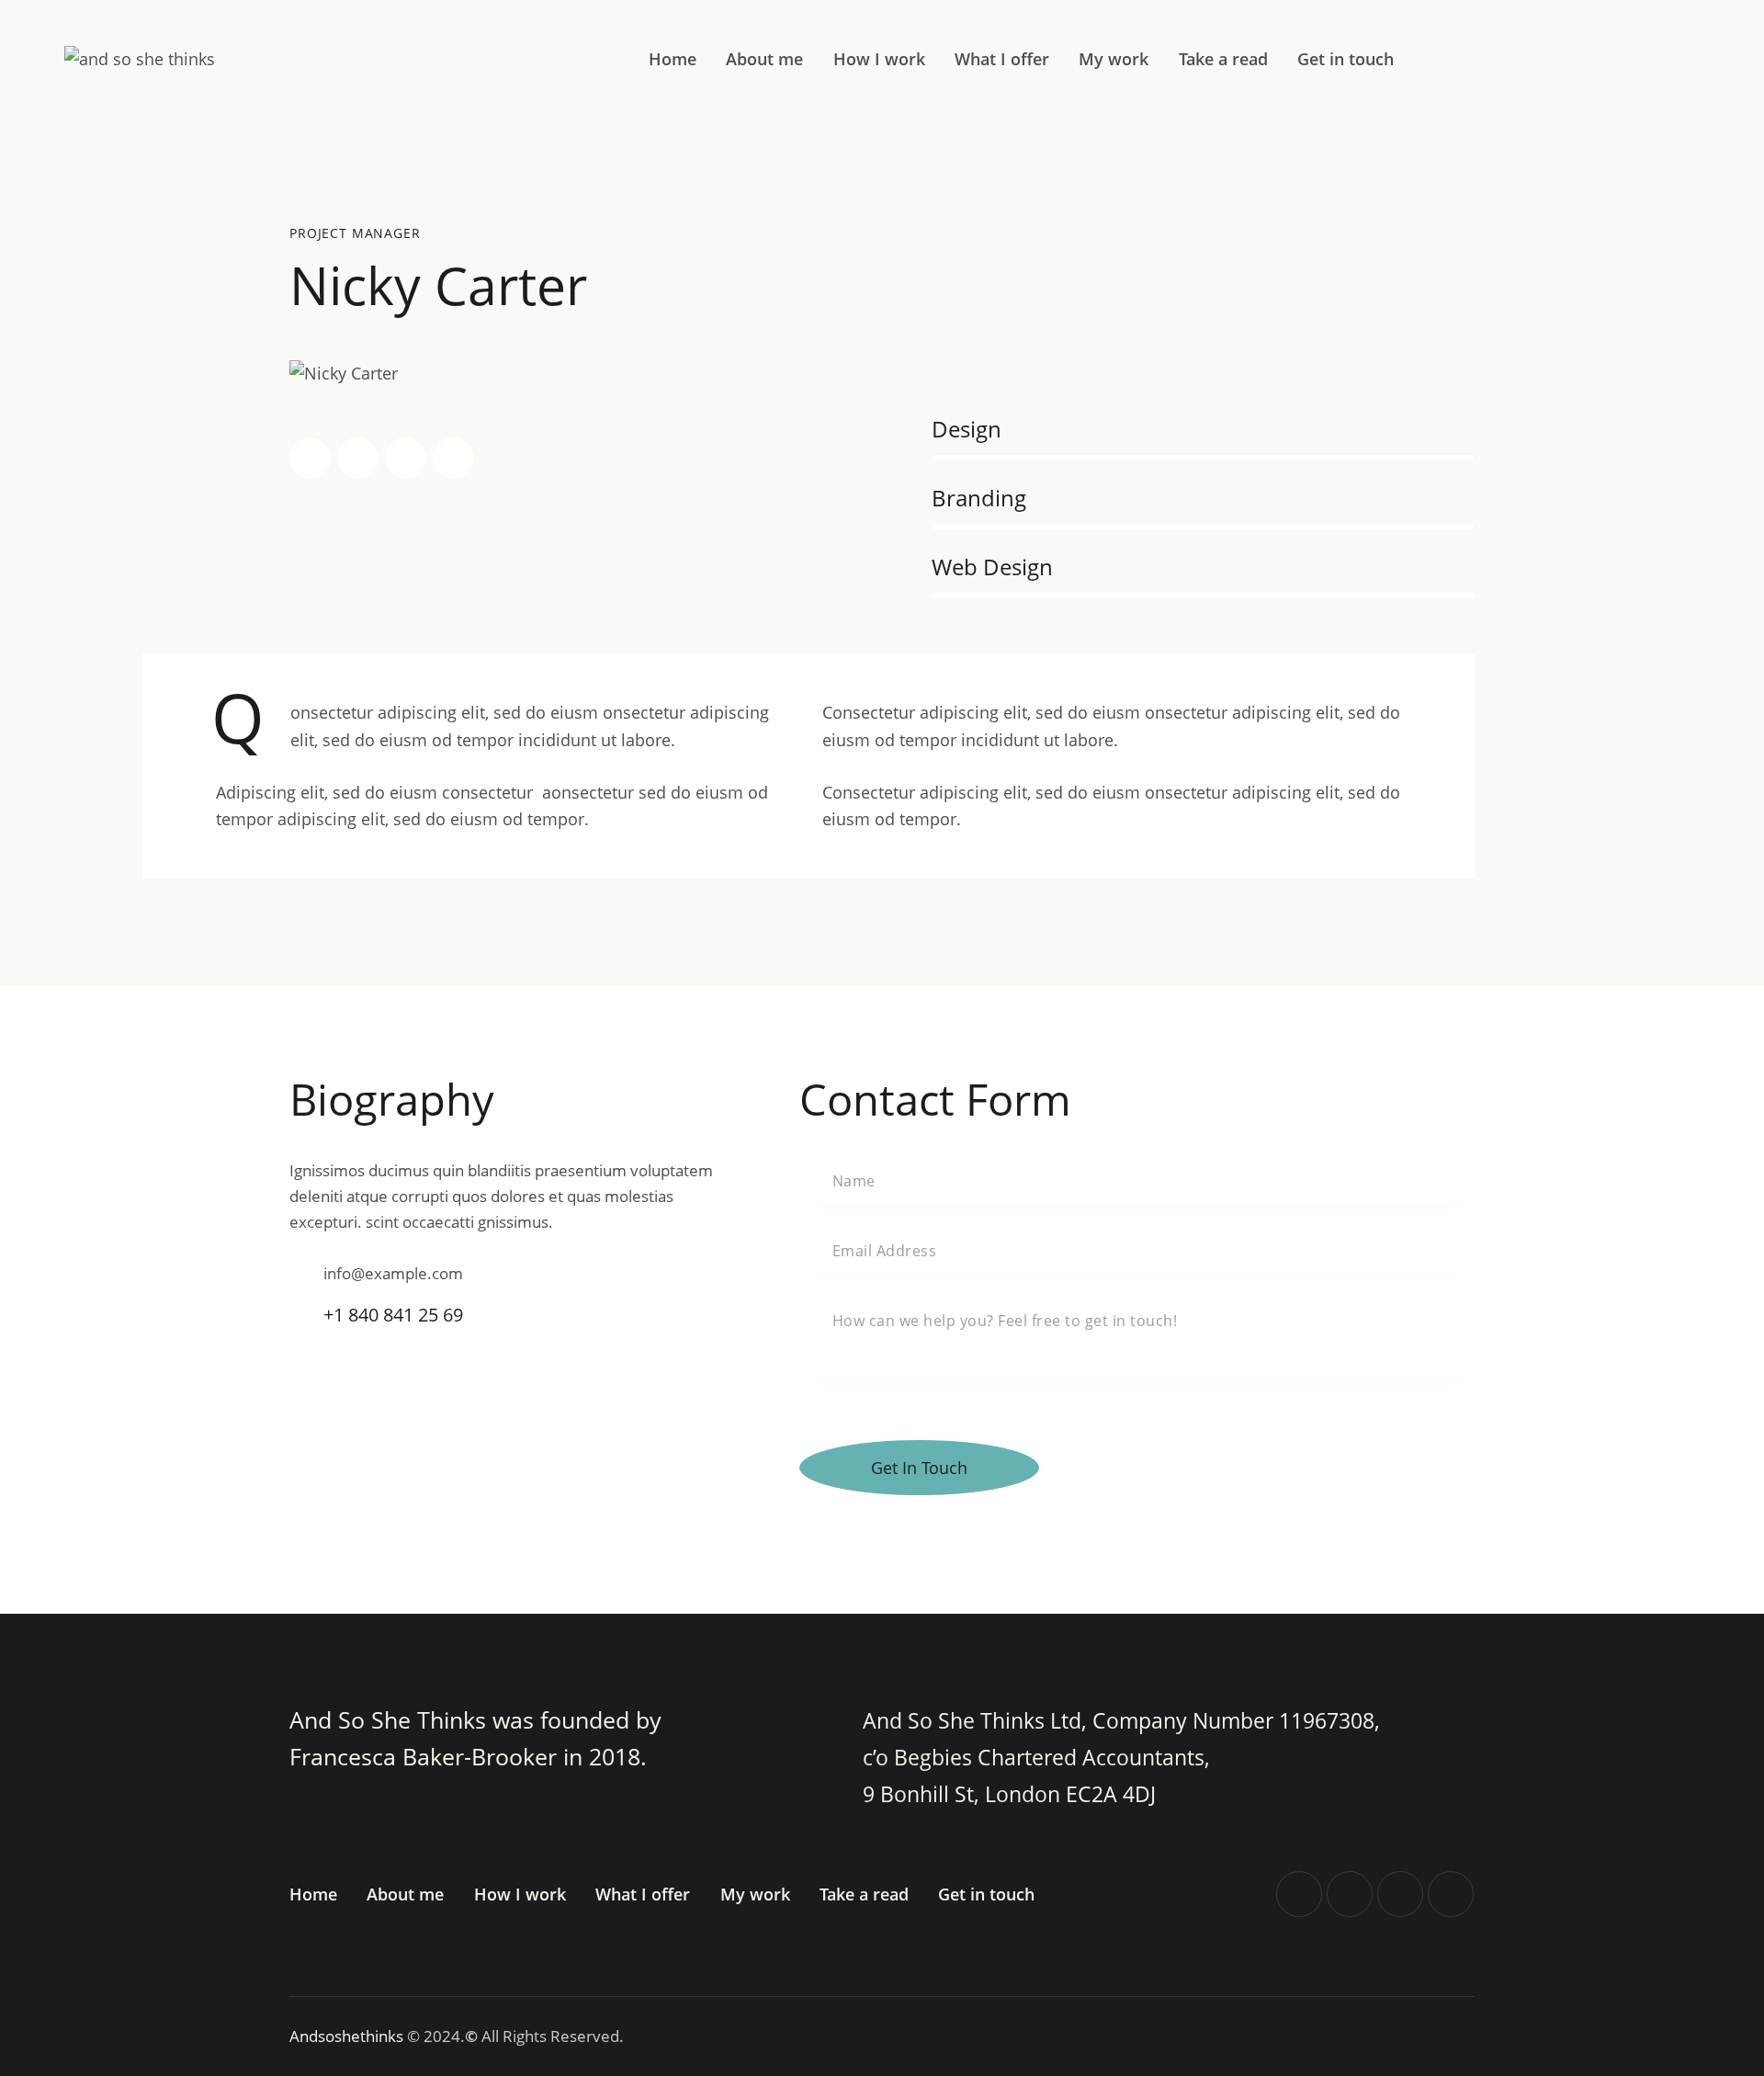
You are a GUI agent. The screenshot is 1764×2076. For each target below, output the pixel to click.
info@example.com (393, 1273)
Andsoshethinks (348, 2036)
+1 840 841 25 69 (393, 1315)
